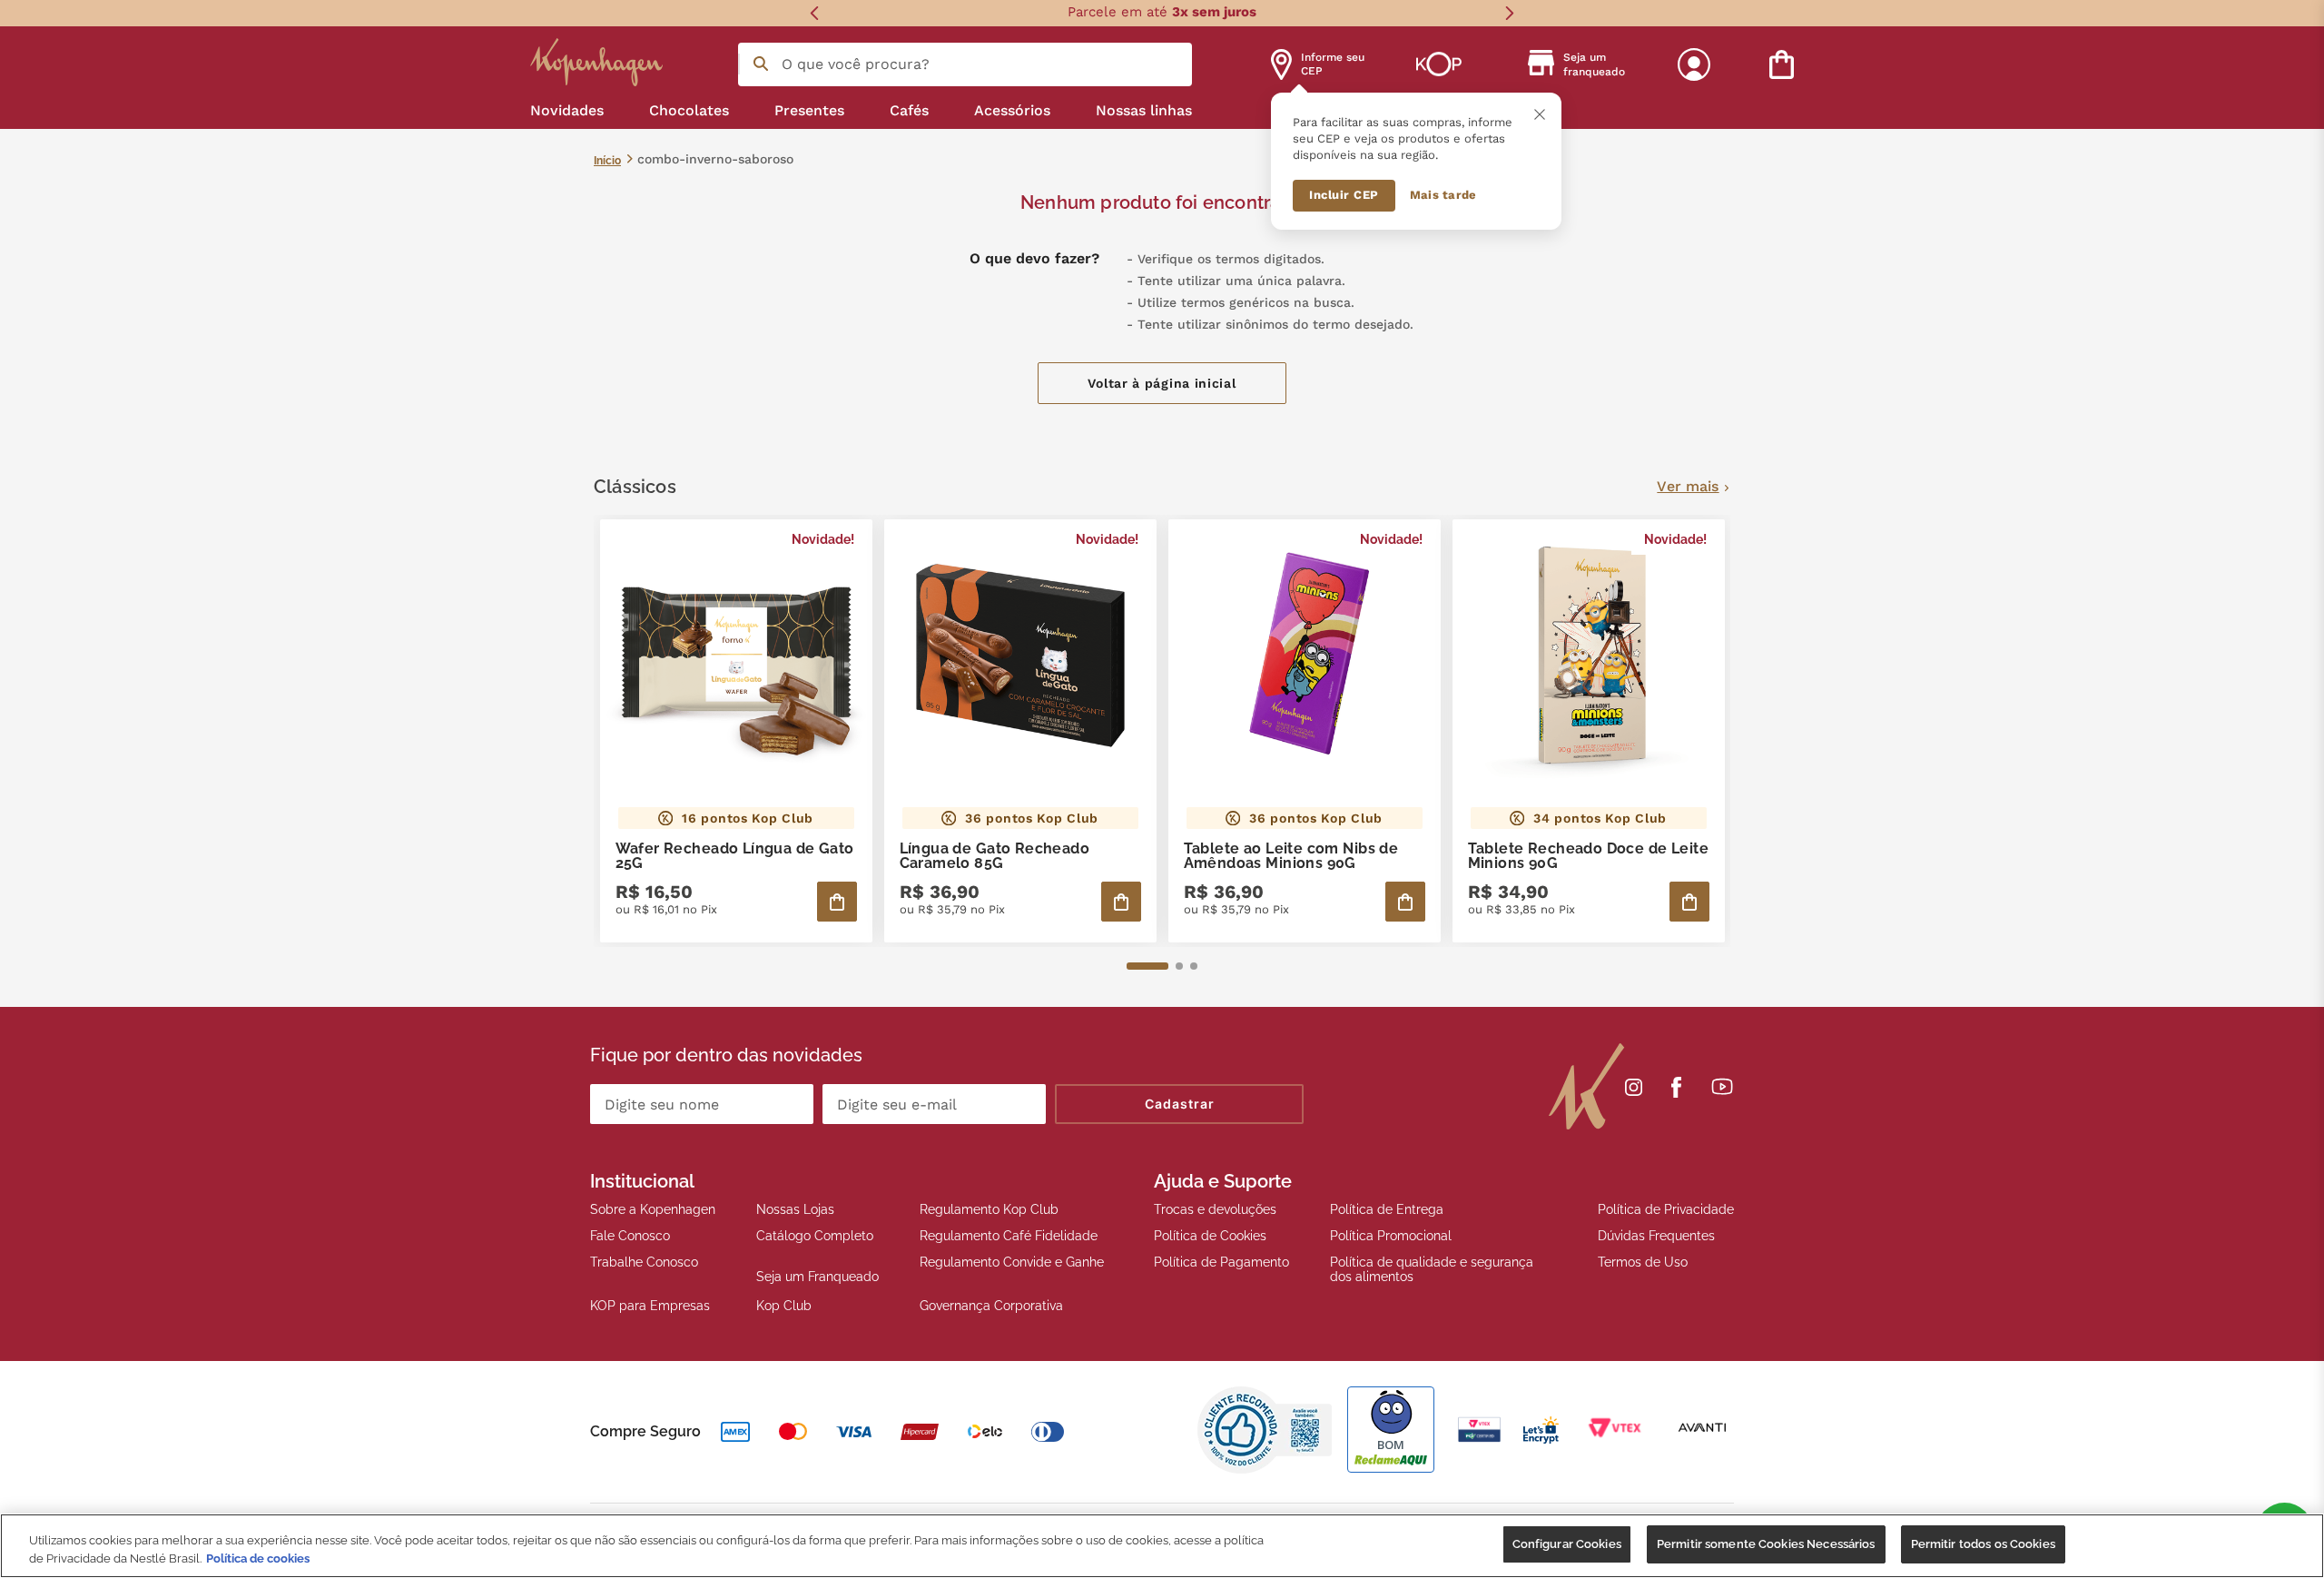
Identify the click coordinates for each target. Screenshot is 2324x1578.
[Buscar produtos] (761, 64)
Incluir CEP (1344, 195)
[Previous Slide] (815, 13)
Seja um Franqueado (817, 1277)
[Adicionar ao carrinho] (837, 902)
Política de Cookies (1210, 1236)
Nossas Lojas (795, 1209)
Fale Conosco (630, 1236)
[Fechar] (1540, 114)
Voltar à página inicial (1162, 383)
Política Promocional (1391, 1236)
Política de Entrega (1387, 1209)
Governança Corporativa (991, 1306)
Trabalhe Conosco (644, 1262)
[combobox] (965, 64)
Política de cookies (258, 1558)
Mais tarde (1443, 195)
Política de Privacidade (1666, 1209)
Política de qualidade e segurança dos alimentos (1432, 1269)
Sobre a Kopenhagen (653, 1209)
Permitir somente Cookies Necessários (1766, 1544)
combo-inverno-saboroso (715, 159)
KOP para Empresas (650, 1306)
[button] (1147, 966)
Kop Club (784, 1306)
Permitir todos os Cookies (1983, 1544)
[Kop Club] (1439, 64)
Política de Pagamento (1221, 1262)
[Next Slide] (1509, 13)
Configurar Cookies (1567, 1544)
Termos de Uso (1643, 1262)
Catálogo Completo (815, 1236)
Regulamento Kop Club (989, 1209)
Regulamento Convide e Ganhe (1012, 1262)
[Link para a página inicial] (607, 160)
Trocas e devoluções (1215, 1209)
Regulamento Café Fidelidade (1009, 1236)
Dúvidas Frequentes (1656, 1236)
